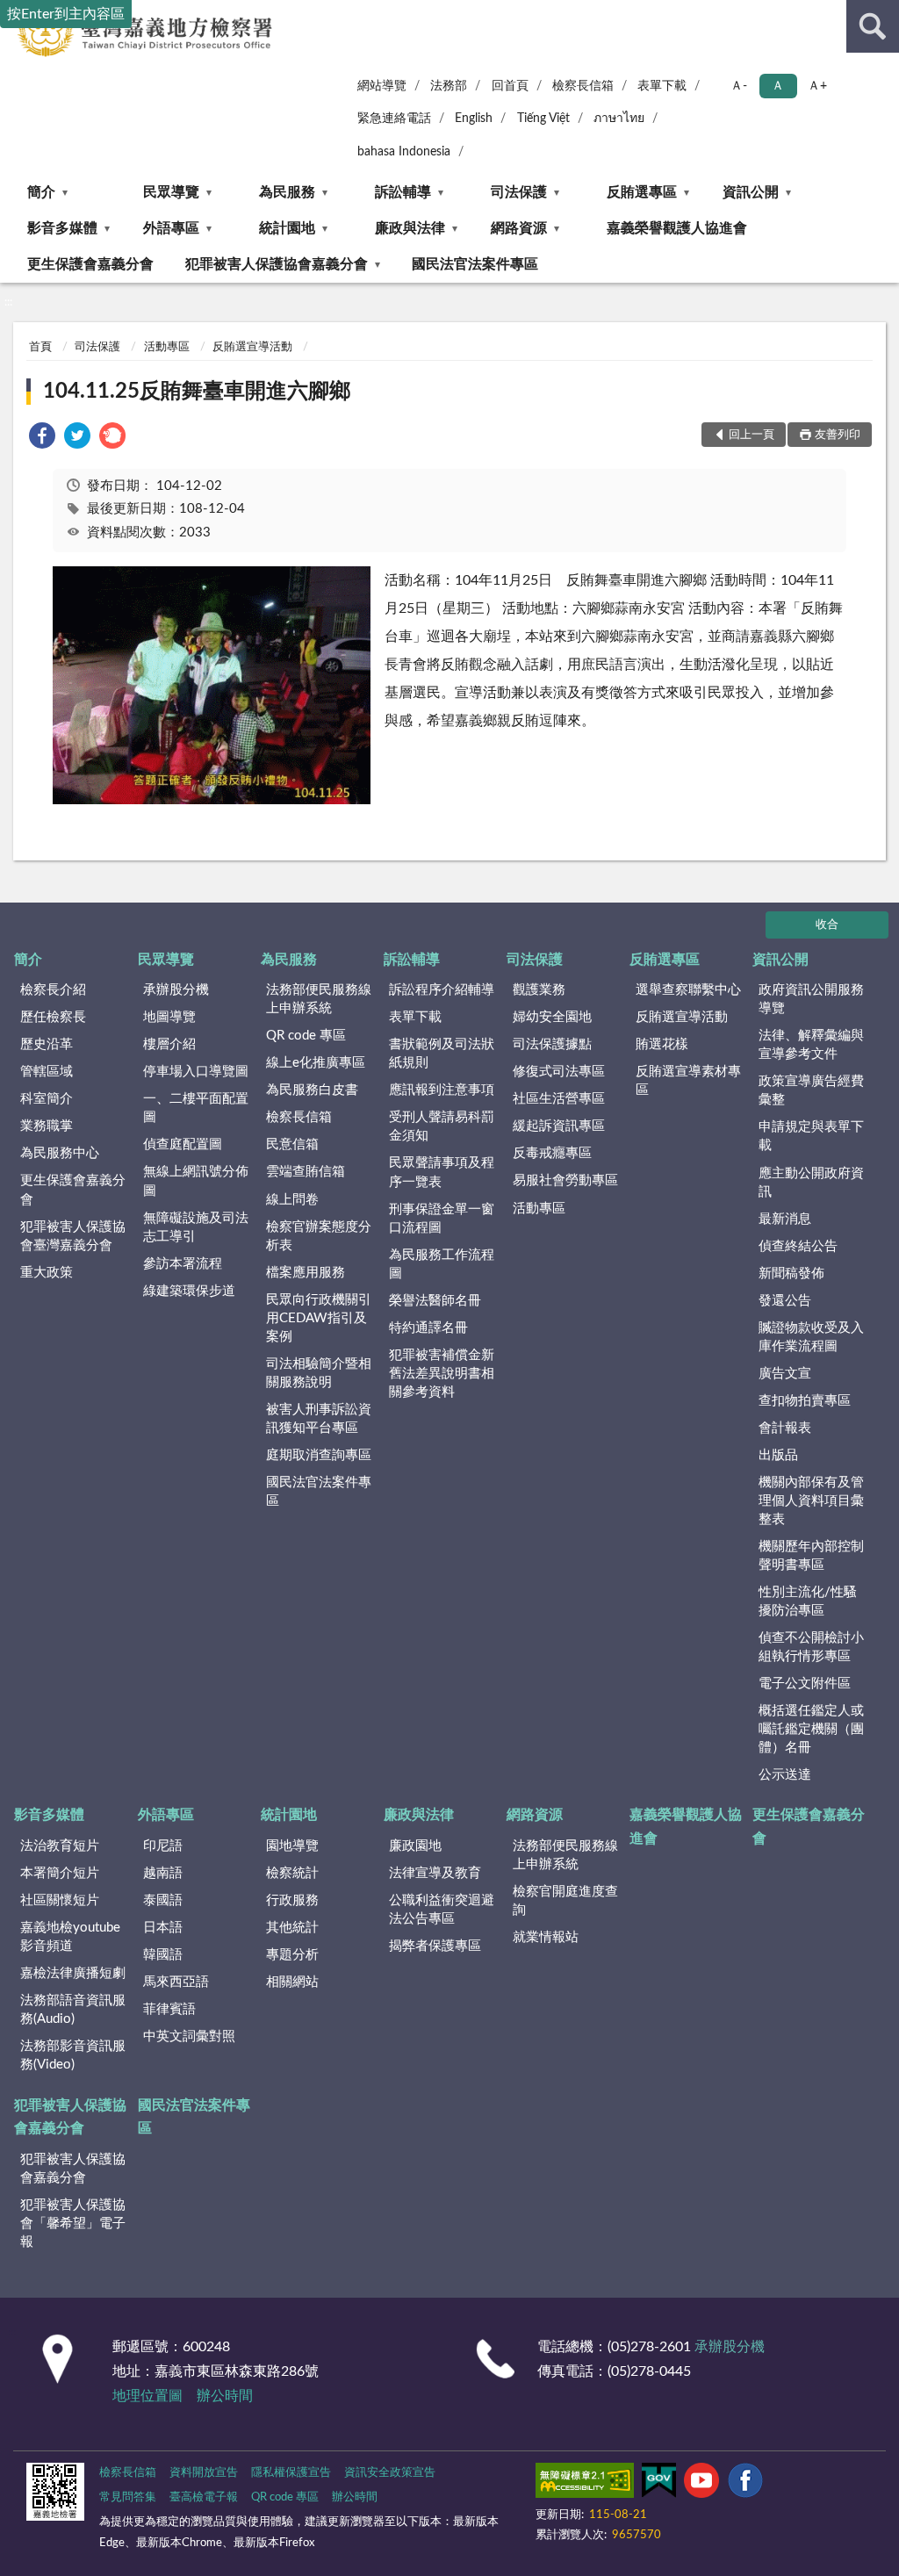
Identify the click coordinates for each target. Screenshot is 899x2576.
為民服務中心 (60, 1153)
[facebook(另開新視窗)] (745, 2484)
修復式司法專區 (559, 1072)
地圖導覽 (169, 1017)
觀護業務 (539, 990)
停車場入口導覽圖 (196, 1072)
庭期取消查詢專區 (319, 1455)
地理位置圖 (147, 2396)
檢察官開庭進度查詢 (565, 1901)
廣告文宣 (785, 1374)
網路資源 (519, 228)
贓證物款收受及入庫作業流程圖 (811, 1337)
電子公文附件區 (805, 1684)
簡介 (41, 192)
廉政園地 (415, 1846)
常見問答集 (128, 2497)
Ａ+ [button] (817, 86)
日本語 (163, 1928)
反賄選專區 (642, 192)
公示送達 (785, 1775)
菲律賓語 (169, 2009)
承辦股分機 (176, 990)
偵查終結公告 (798, 1246)
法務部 (449, 86)
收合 (827, 925)
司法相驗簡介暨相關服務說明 (319, 1373)
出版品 (778, 1455)
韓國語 (163, 1955)
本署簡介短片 (60, 1873)
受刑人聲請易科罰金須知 (442, 1126)
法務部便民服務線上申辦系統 (319, 999)
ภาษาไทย (619, 119)
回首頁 (510, 86)
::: (8, 302)
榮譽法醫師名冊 (435, 1301)
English (474, 119)
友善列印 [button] (838, 435)
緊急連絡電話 (394, 119)
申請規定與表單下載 (811, 1136)
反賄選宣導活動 (252, 347)
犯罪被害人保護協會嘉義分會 (277, 264)
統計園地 (287, 228)
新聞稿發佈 (791, 1274)
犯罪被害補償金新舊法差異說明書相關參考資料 (442, 1374)
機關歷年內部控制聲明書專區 (811, 1556)
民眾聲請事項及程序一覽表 (442, 1172)
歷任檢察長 (53, 1017)
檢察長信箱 (583, 86)
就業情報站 (546, 1937)
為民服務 (287, 192)
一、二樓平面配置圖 (196, 1108)
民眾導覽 (171, 192)
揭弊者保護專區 (435, 1946)
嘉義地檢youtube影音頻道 (70, 1937)
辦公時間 (225, 2396)
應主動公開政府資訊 (811, 1183)
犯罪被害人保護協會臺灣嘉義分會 (73, 1236)
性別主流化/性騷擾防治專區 (808, 1601)
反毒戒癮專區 (552, 1153)
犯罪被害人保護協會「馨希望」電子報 (73, 2223)
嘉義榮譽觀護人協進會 (677, 228)
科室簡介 (47, 1099)
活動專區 (167, 347)
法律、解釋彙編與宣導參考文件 (811, 1045)
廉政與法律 (410, 228)
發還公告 (785, 1301)
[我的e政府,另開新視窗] (658, 2484)
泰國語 (163, 1900)
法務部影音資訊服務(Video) (73, 2055)
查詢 (873, 26)
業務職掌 (47, 1126)
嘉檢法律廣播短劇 (73, 1973)
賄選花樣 (662, 1044)
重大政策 (47, 1273)
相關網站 (292, 1982)
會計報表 (785, 1428)
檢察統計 (292, 1873)
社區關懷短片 (60, 1900)
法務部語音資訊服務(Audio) (73, 2010)
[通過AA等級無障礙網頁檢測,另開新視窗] (585, 2484)
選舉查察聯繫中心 (688, 990)
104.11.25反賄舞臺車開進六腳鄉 (197, 392)
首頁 (40, 347)
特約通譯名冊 (428, 1328)
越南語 (163, 1873)
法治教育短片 (60, 1846)
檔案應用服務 (306, 1273)
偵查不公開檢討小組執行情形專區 (811, 1647)
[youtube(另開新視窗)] (701, 2484)
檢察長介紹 (53, 990)
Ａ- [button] (739, 86)
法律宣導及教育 (435, 1873)
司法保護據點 (552, 1044)
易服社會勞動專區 (565, 1180)
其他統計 (292, 1928)
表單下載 (662, 86)
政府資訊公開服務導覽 (811, 999)
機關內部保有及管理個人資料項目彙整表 (811, 1501)
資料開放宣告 (204, 2473)
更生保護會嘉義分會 (90, 264)
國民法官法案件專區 (475, 264)
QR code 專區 (306, 1036)
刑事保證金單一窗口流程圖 (442, 1219)
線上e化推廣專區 (316, 1063)
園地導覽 (292, 1846)
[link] (42, 439)
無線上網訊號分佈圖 (196, 1181)
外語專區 (171, 228)
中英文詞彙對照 (189, 2036)
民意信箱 (292, 1144)
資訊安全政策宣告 (390, 2473)
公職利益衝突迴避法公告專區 (442, 1910)
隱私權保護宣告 (291, 2473)
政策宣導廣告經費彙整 (811, 1090)
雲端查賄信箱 (306, 1172)
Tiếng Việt (543, 119)
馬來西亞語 (176, 1982)
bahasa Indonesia (404, 152)
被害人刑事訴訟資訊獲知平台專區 (319, 1419)
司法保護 (519, 192)
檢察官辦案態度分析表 (319, 1236)
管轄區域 (47, 1072)
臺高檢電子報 (204, 2497)
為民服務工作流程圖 (442, 1264)
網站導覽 (382, 86)
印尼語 (163, 1846)
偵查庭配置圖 (183, 1144)
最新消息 (785, 1219)
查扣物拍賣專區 (805, 1401)
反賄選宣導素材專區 (688, 1081)
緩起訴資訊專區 (559, 1126)
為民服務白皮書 (312, 1090)
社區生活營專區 (559, 1099)
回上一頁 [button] (752, 435)
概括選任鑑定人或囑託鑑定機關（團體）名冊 (811, 1729)
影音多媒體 (62, 228)
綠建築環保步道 (189, 1291)
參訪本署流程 (183, 1264)
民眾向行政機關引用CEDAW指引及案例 (319, 1318)
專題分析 (292, 1955)
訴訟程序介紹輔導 (442, 990)
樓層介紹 (169, 1044)
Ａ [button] (778, 86)
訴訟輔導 (403, 192)
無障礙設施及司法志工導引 (196, 1227)
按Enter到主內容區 (66, 14)
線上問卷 (292, 1200)
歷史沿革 (47, 1044)
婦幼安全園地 (552, 1017)
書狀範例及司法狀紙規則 (442, 1054)
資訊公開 (751, 192)
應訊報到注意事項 (442, 1090)
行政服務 (292, 1900)
